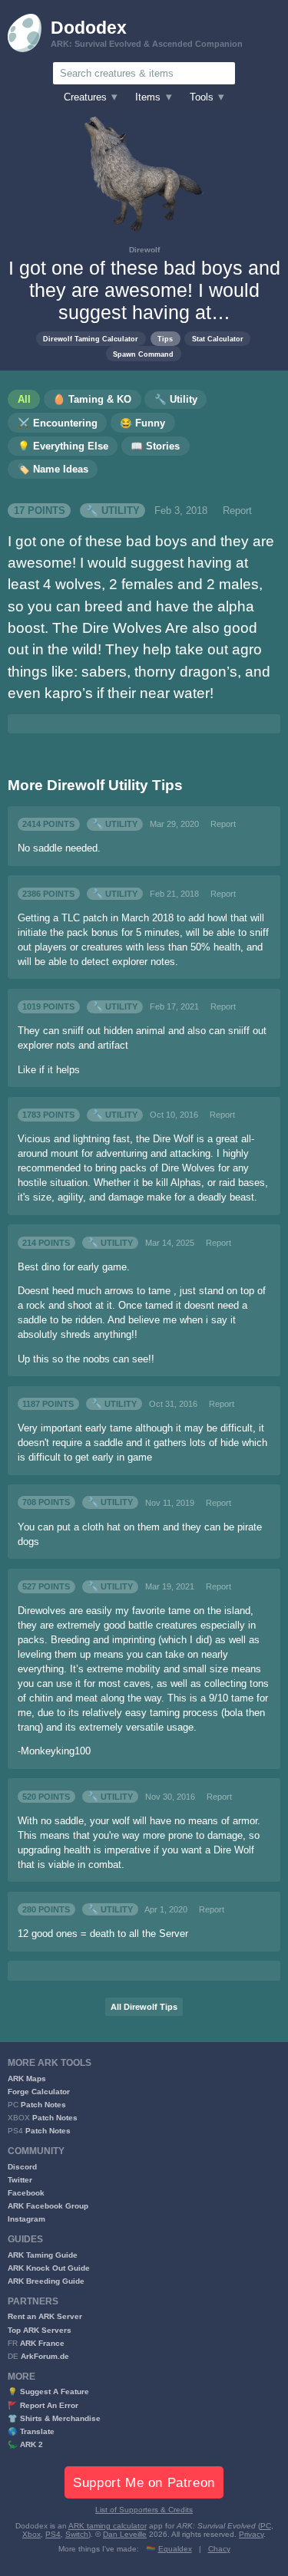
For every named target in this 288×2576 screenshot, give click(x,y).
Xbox (31, 2534)
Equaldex (175, 2549)
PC (266, 2526)
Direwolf (144, 250)
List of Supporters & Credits (144, 2510)
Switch (77, 2534)
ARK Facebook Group (48, 2206)
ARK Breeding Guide (46, 2281)
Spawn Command (143, 354)
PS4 (53, 2534)
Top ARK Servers (40, 2330)
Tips (165, 339)
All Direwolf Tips (144, 2007)
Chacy (219, 2549)
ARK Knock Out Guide (49, 2268)
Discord (22, 2167)
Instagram (26, 2219)
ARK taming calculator (108, 2526)
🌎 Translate (31, 2431)
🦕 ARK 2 (25, 2444)
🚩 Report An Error (43, 2405)
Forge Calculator (39, 2092)
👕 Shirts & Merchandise (54, 2418)
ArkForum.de (45, 2356)
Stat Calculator (218, 339)
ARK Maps (27, 2079)
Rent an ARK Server (45, 2316)
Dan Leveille (125, 2534)
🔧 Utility (113, 511)
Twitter (20, 2180)
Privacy (251, 2534)
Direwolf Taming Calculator (91, 339)
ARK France (42, 2343)
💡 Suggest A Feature (48, 2392)
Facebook (26, 2193)
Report (237, 511)
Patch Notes (43, 2105)
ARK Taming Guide (43, 2255)
